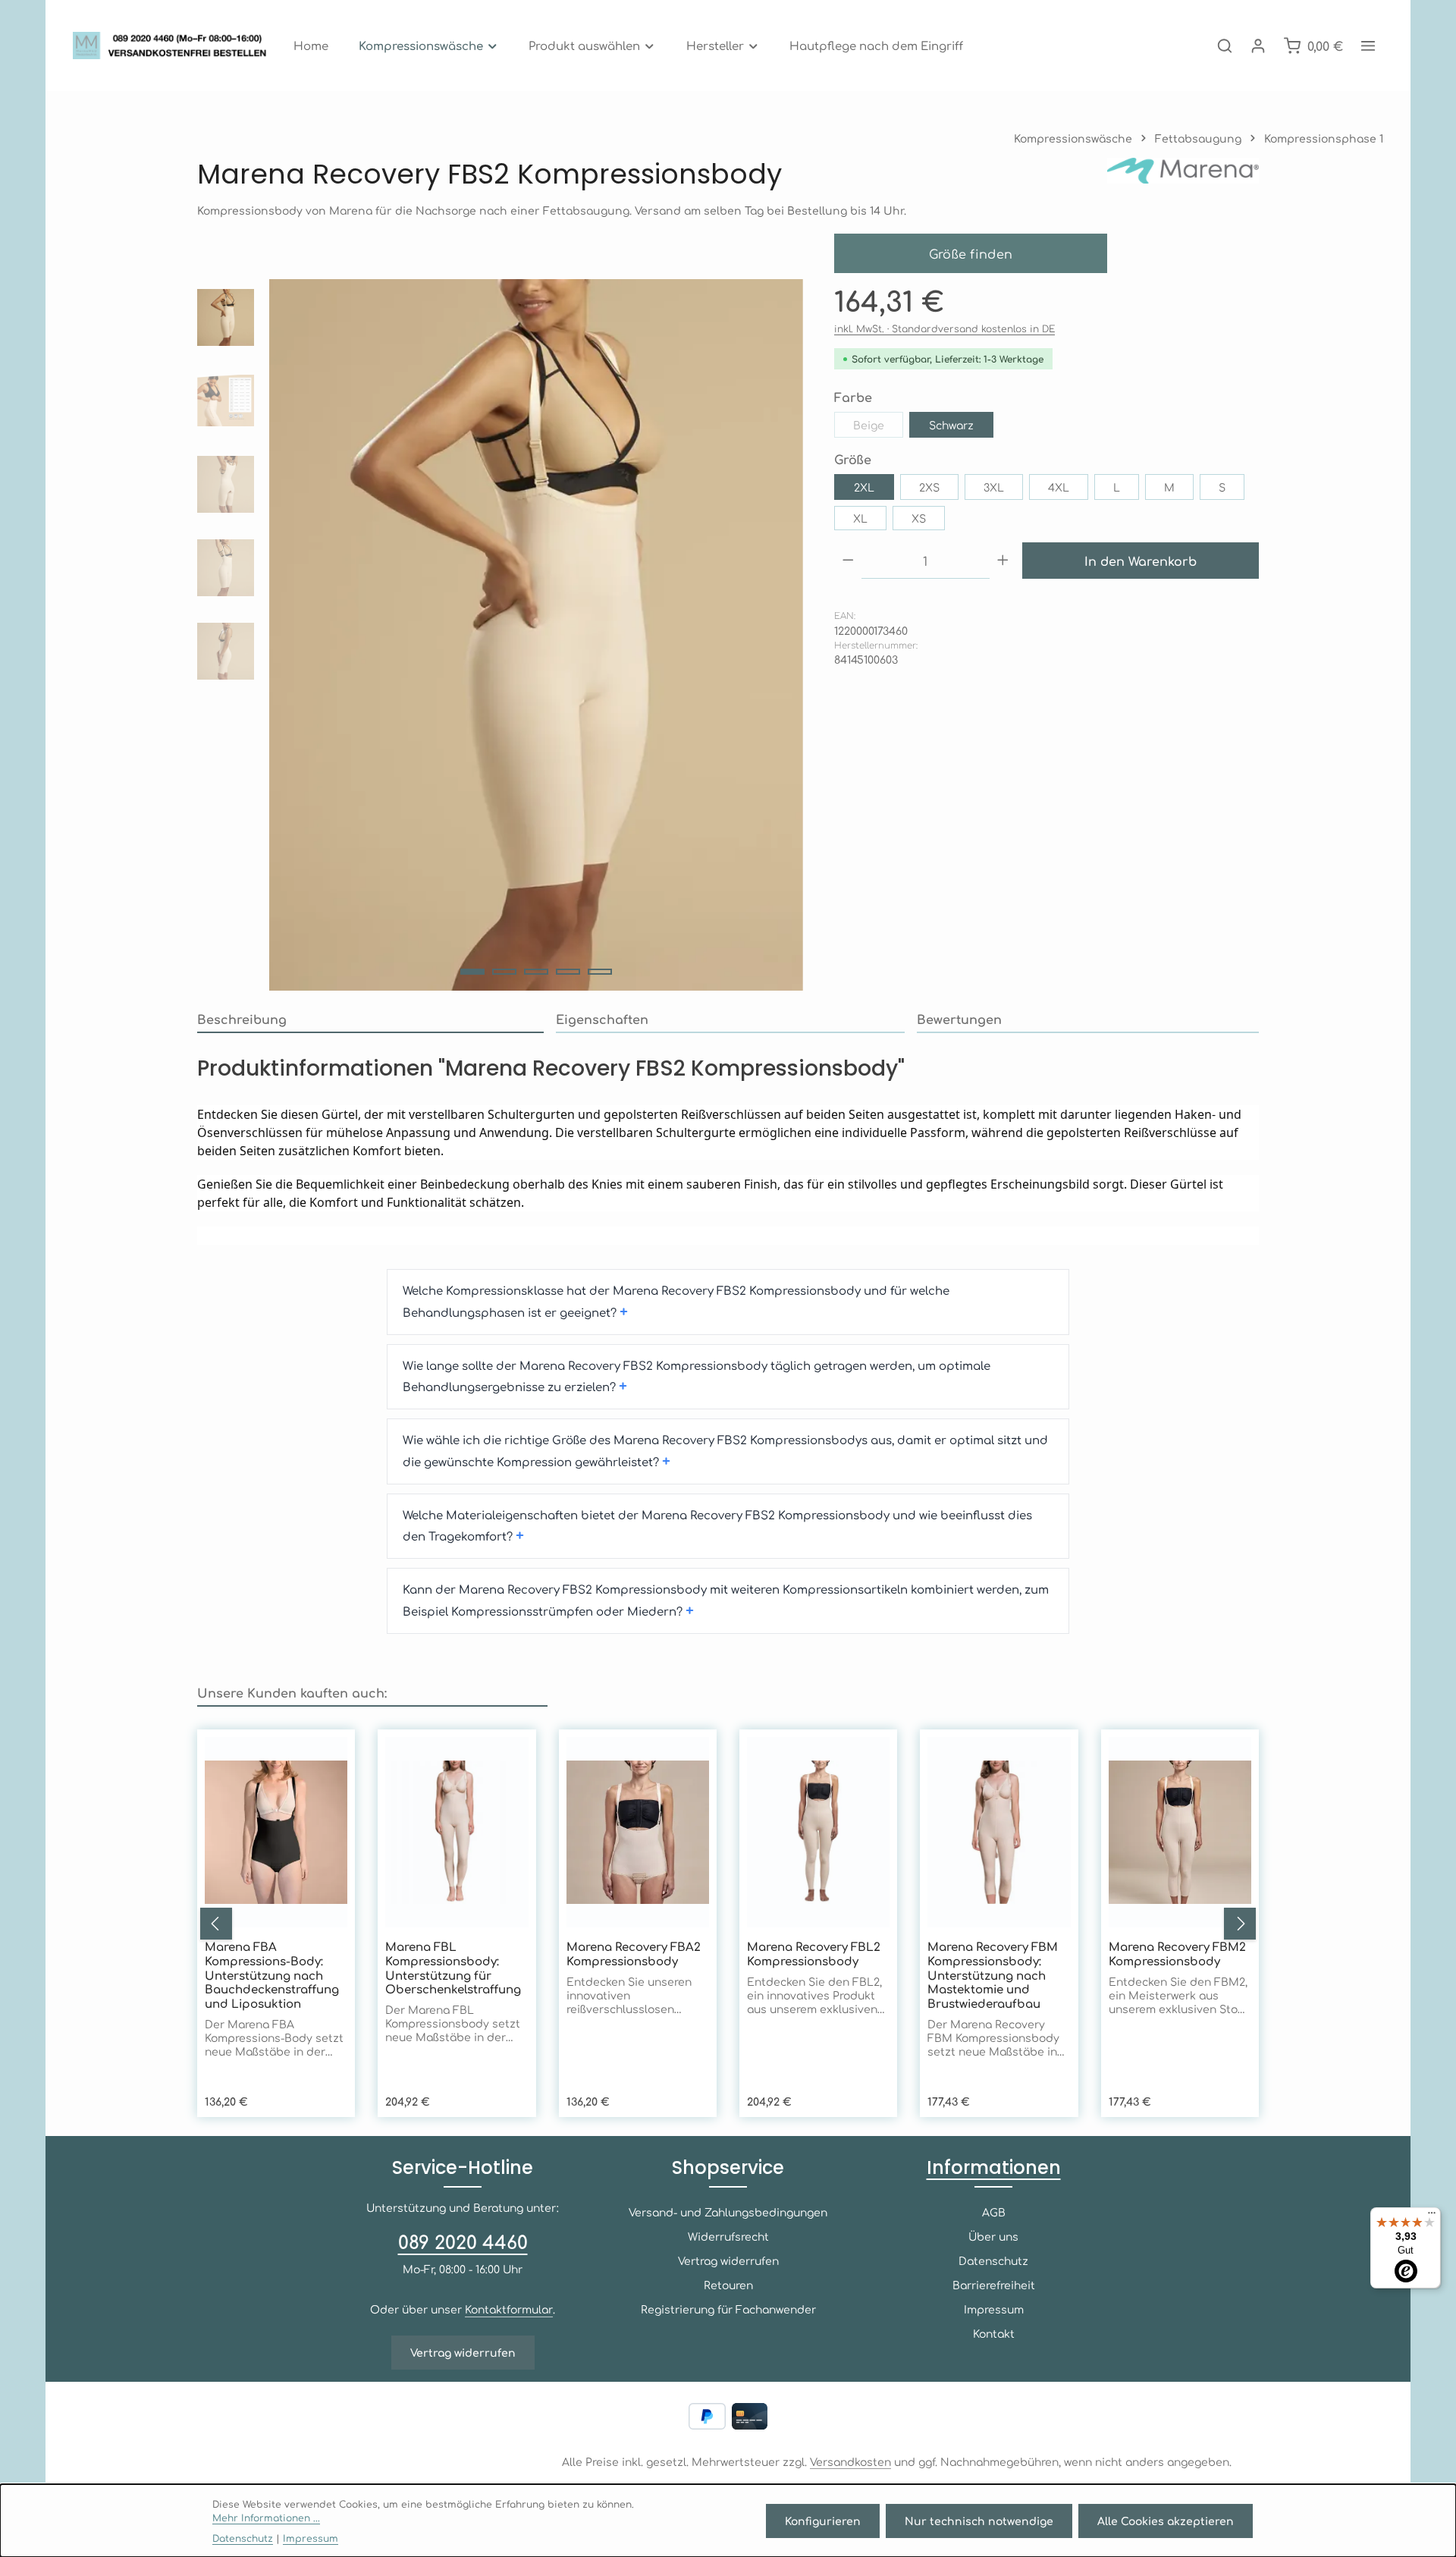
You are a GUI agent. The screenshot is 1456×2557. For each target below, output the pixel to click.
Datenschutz (993, 2260)
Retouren (728, 2285)
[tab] (370, 1019)
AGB (994, 2212)
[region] (500, 635)
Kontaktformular (509, 2309)
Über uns (993, 2236)
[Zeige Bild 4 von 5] (568, 972)
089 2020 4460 (463, 2241)
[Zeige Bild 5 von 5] (600, 972)
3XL (994, 487)
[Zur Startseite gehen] (174, 46)
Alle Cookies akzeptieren (1166, 2521)
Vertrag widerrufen (463, 2352)
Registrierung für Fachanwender (728, 2309)
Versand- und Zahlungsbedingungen (728, 2212)
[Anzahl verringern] (848, 561)
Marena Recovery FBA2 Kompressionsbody (634, 1954)
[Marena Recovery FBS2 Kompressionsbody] (536, 635)
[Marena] (1183, 174)
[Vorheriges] (216, 1924)
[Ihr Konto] (1258, 46)
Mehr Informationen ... (266, 2518)
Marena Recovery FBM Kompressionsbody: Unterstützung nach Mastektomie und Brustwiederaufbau (993, 1975)
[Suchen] (1225, 46)
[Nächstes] (1240, 1924)
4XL (1059, 487)
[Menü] (1432, 2216)
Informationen (994, 2167)
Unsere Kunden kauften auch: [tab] (292, 1692)
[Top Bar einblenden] (1368, 46)
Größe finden (971, 253)
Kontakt (994, 2333)
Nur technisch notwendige (979, 2521)
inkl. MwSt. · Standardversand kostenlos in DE (945, 328)
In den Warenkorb (1141, 561)
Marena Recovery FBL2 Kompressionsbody (814, 1954)
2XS (929, 487)
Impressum (994, 2309)
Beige (878, 428)
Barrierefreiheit (994, 2285)
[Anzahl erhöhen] (1003, 561)
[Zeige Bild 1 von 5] (472, 972)
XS (919, 518)
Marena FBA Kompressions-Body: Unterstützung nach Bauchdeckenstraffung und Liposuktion (272, 1975)
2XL (864, 487)
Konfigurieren (823, 2521)
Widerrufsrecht (728, 2236)
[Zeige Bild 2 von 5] (504, 972)
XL (860, 518)
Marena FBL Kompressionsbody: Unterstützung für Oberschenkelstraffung (453, 1968)
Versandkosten (850, 2461)
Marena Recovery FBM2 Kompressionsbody (1177, 1954)
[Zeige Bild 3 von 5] (536, 972)
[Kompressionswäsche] (429, 46)
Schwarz (951, 425)
